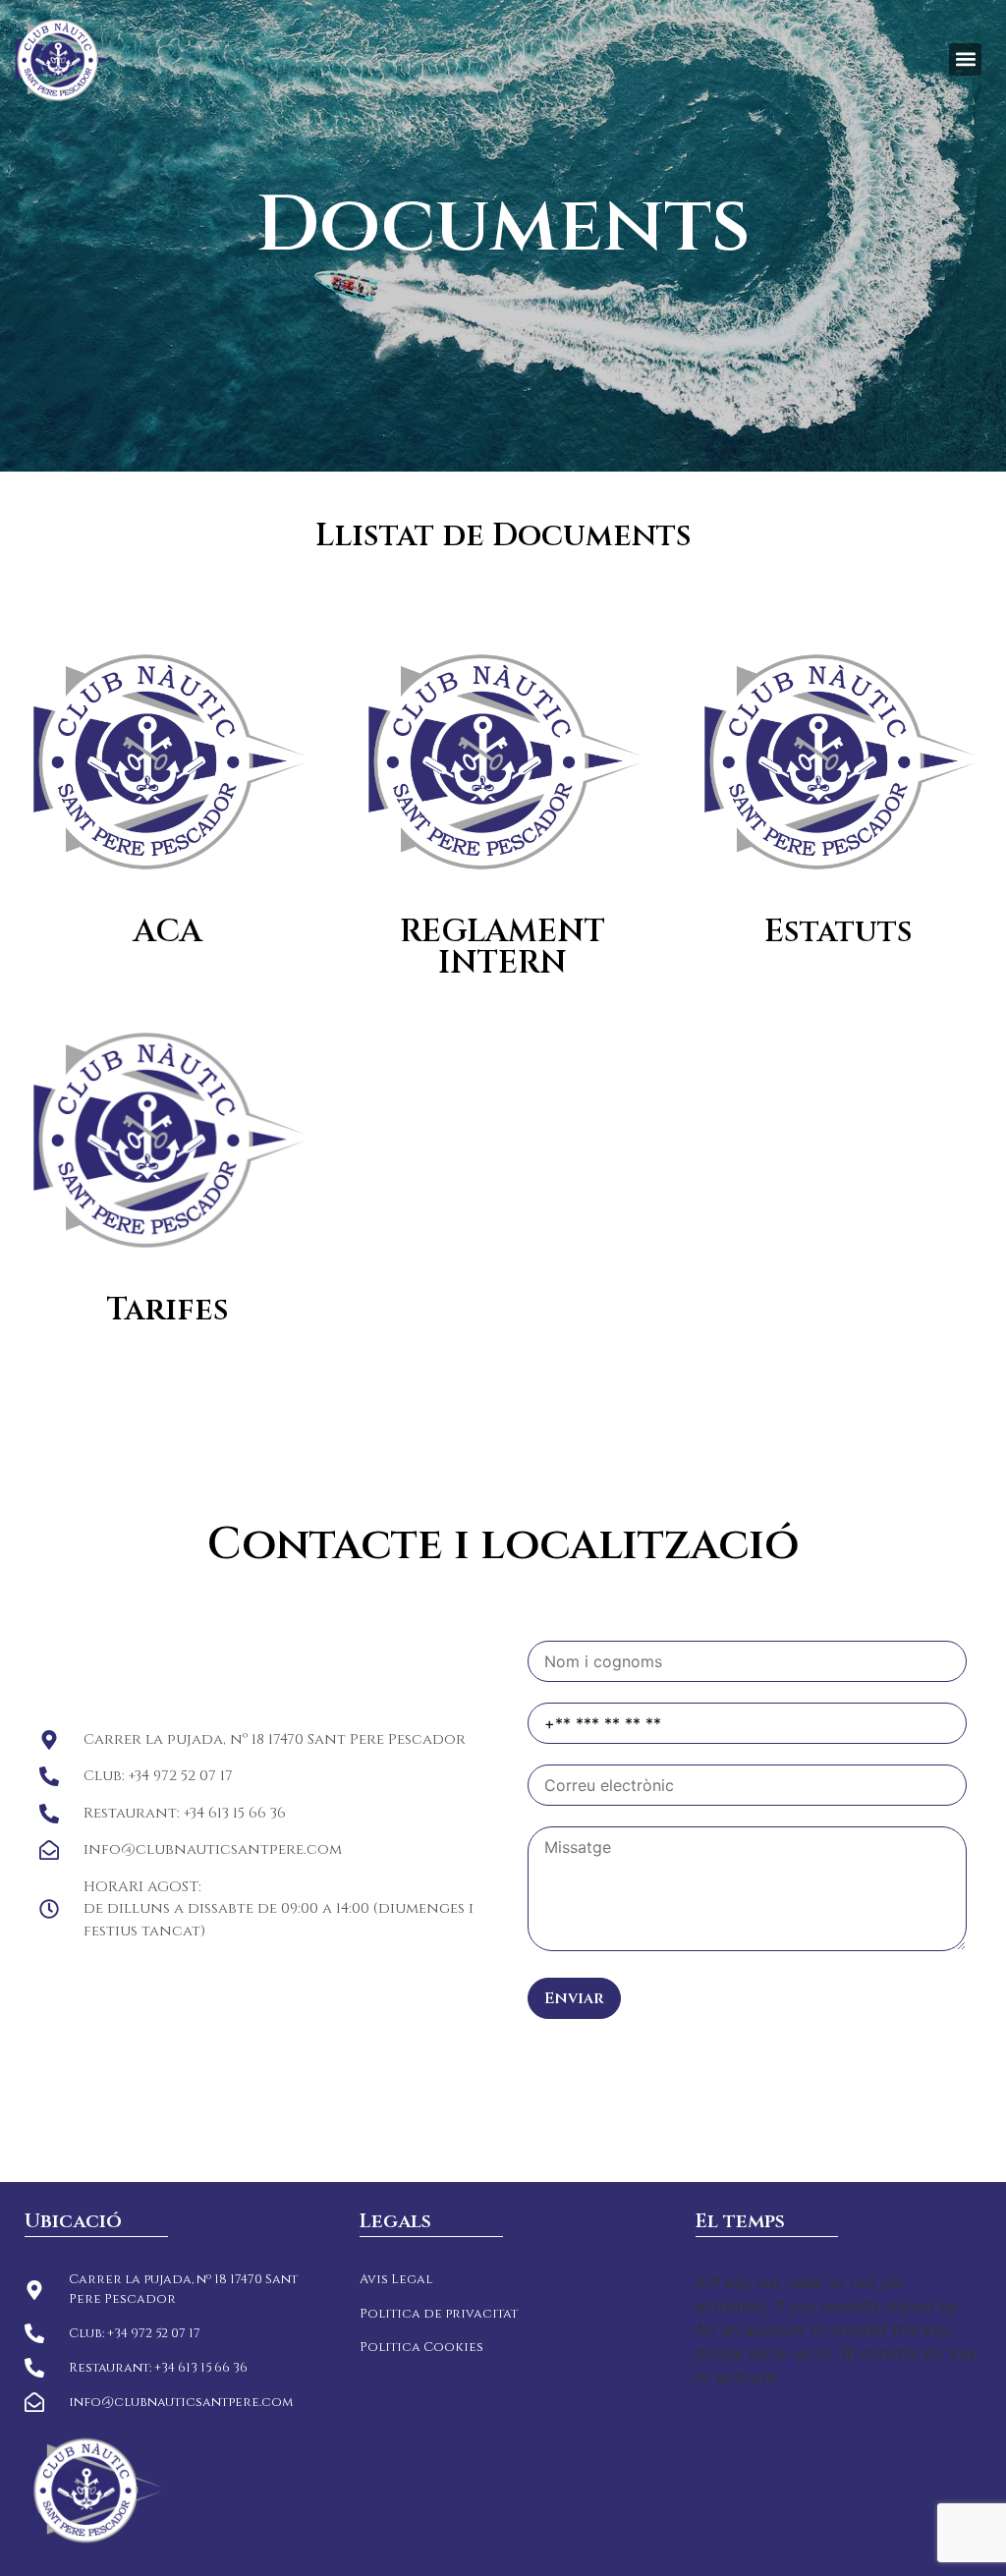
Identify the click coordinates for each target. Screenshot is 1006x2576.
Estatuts (838, 932)
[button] (965, 59)
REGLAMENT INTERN (503, 948)
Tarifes (168, 1310)
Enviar (574, 1998)
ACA (168, 932)
